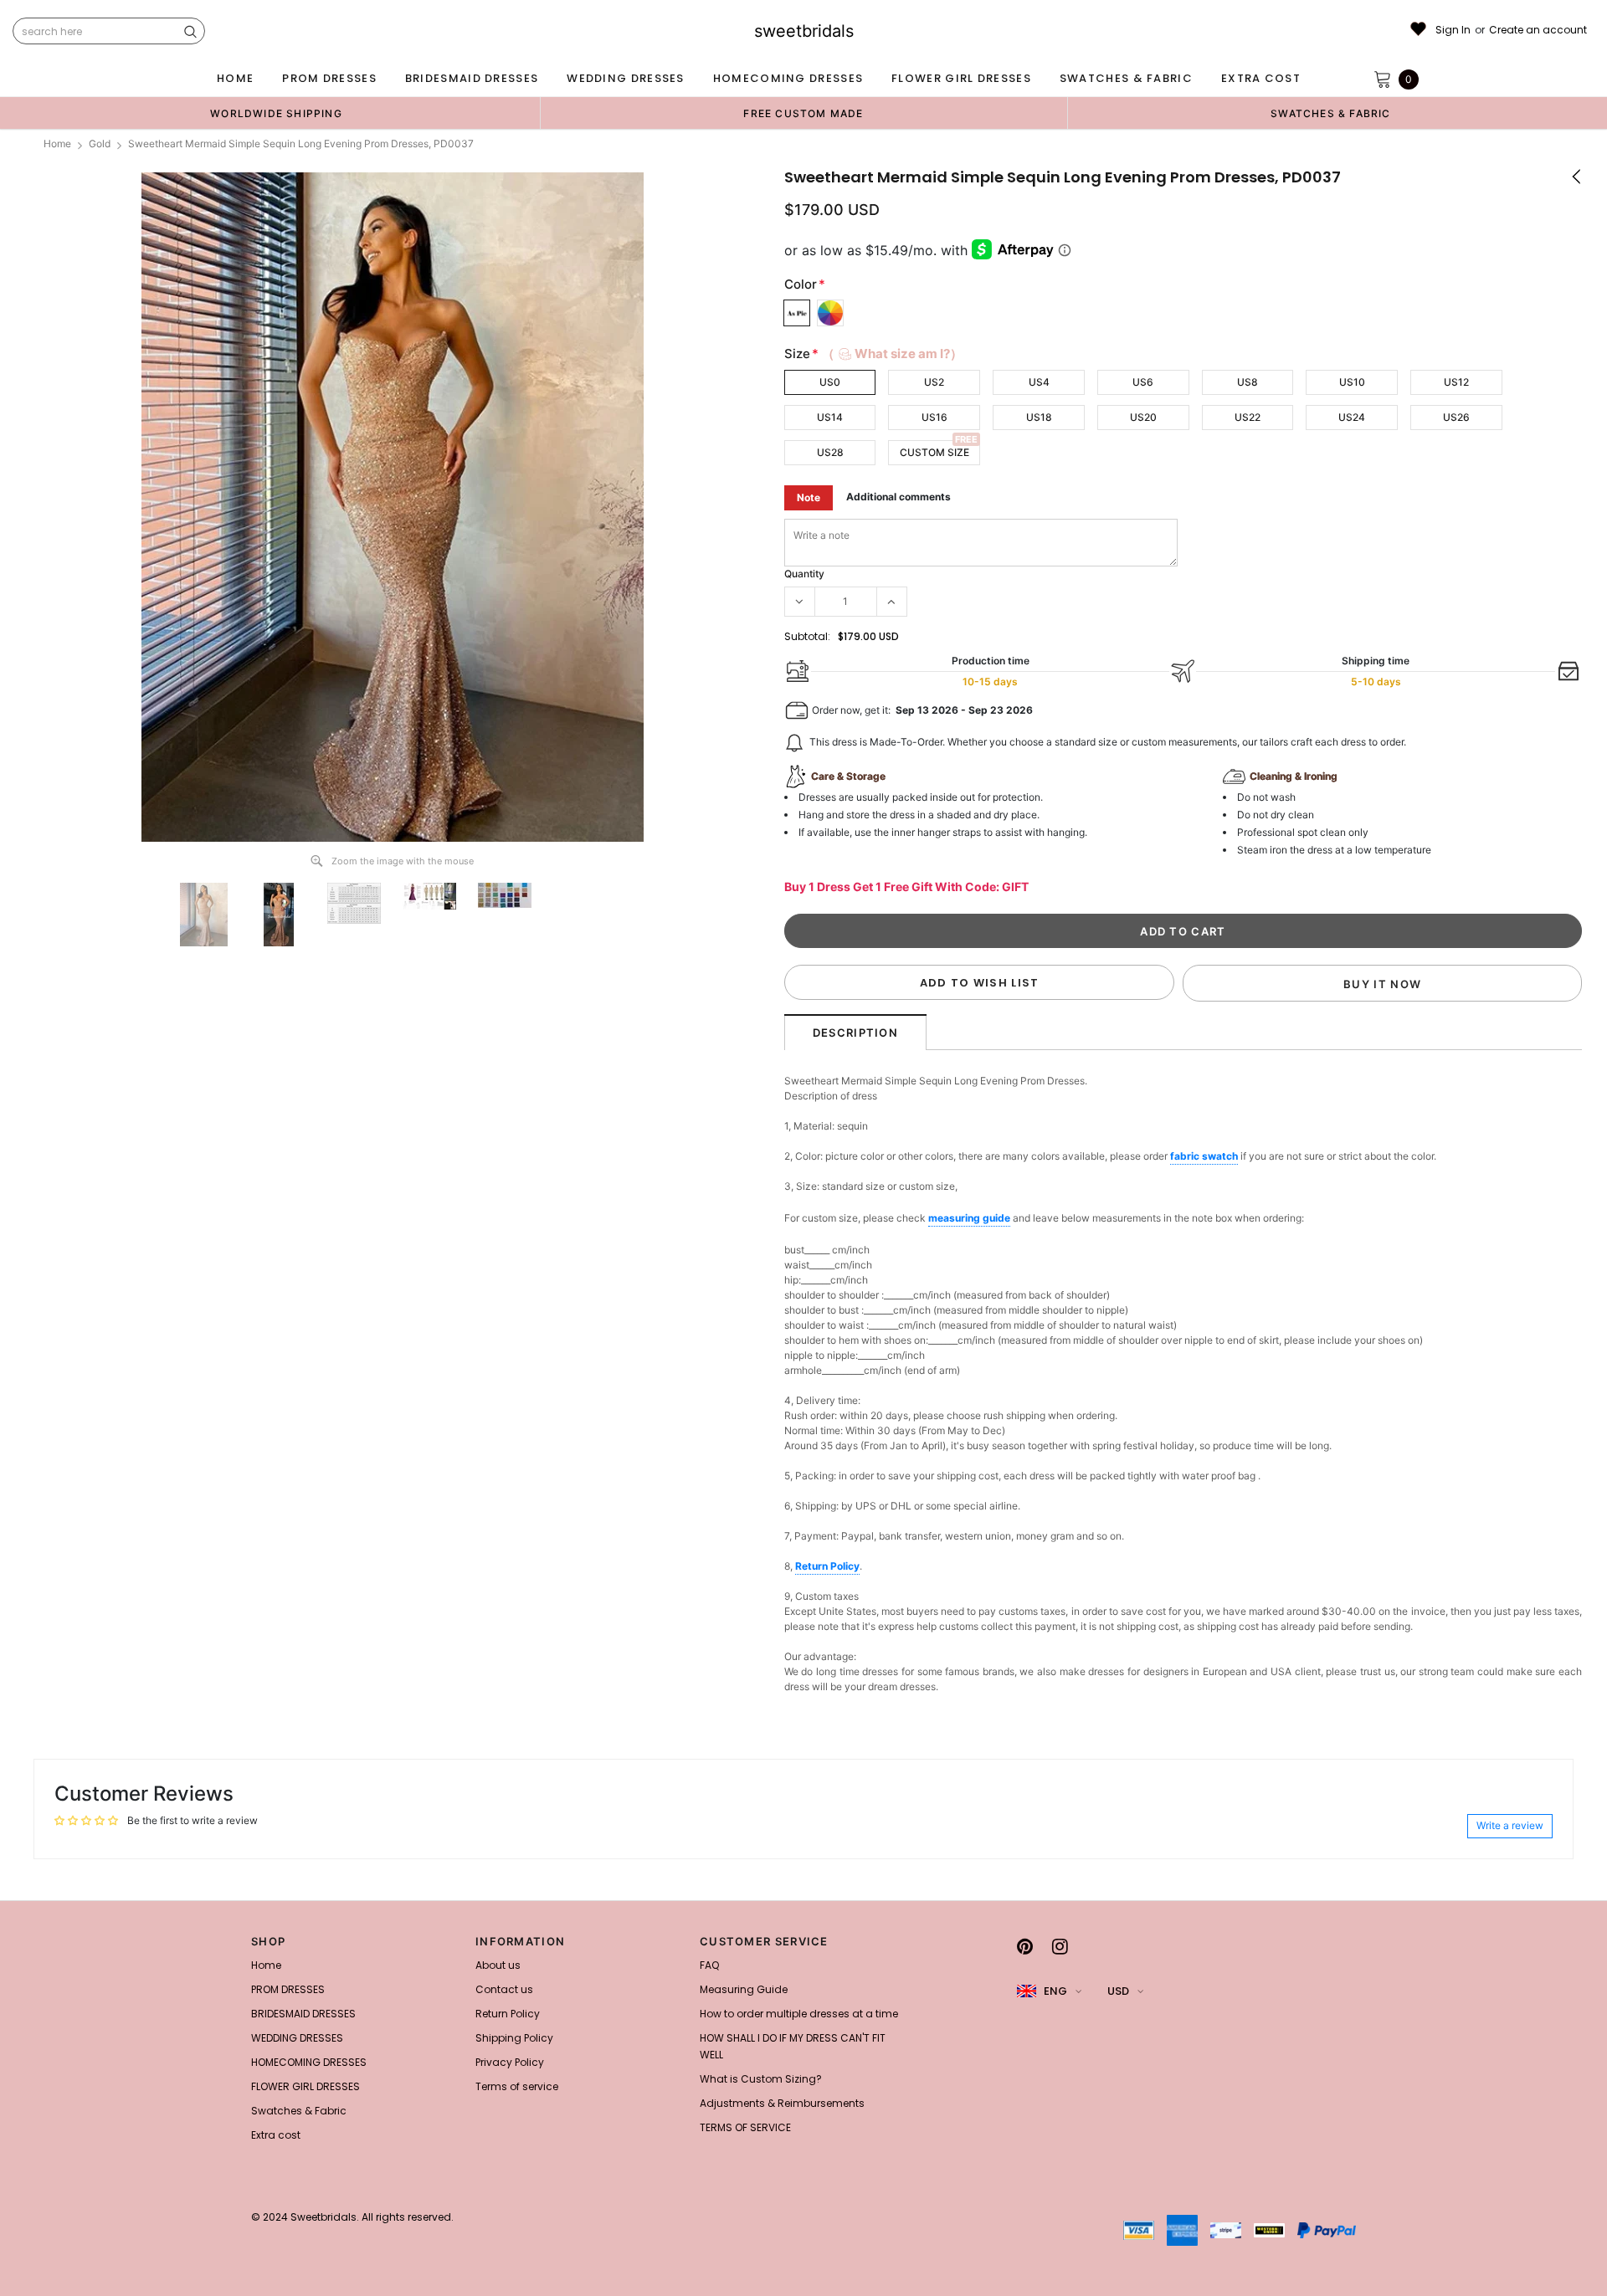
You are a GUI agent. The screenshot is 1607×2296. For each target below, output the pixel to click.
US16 (934, 417)
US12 (1456, 382)
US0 (830, 382)
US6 (1143, 382)
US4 (1039, 382)
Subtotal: (807, 636)
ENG (1055, 1991)
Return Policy (827, 1566)
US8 (1248, 382)
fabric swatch (1204, 1156)
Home (57, 143)
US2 (934, 382)
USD (1118, 1991)
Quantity (804, 574)
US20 (1143, 417)
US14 (830, 417)
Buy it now (1382, 984)
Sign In (1453, 30)
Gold (100, 143)
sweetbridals (804, 31)
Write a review (1510, 1825)
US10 (1352, 382)
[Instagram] (1060, 1946)
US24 (1352, 417)
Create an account (1538, 30)
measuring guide (969, 1218)
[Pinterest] (1025, 1946)
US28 (830, 452)
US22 (1248, 417)
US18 (1039, 417)
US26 (1456, 417)
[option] (276, 113)
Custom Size (934, 452)
